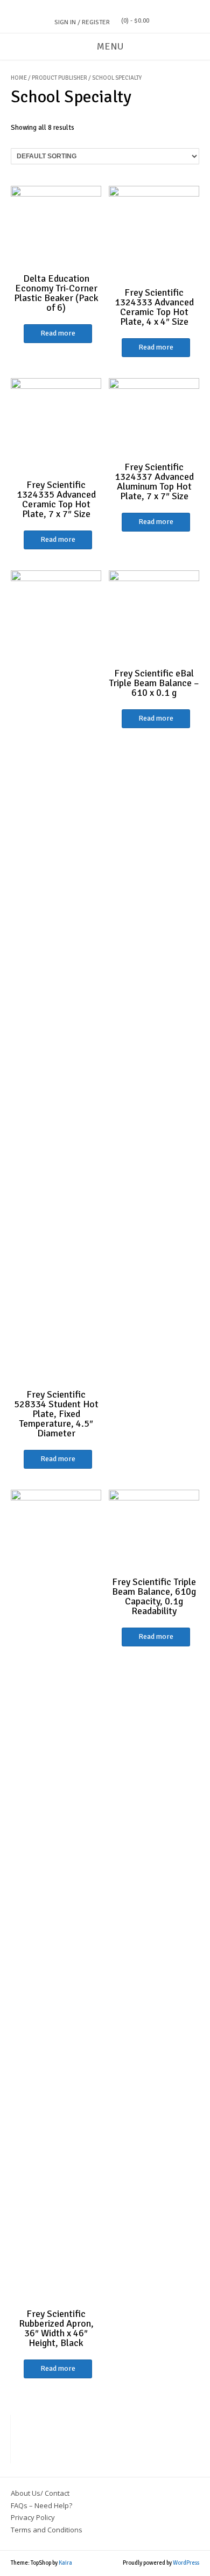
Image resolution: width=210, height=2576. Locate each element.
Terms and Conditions (47, 2530)
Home (19, 78)
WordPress (186, 2563)
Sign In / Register (82, 22)
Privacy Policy (33, 2517)
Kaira (65, 2563)
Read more (58, 333)
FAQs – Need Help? (41, 2505)
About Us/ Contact (40, 2493)
